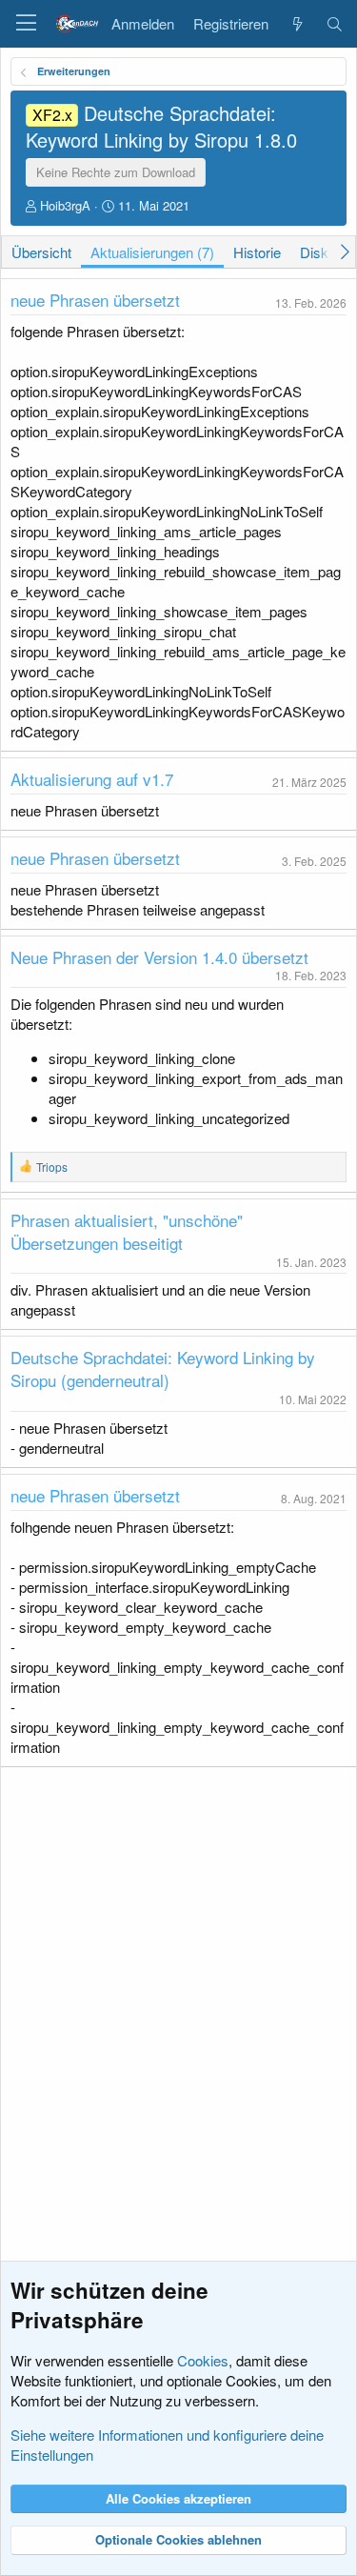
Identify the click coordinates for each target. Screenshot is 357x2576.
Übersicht (41, 252)
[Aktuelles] (297, 24)
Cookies (203, 2360)
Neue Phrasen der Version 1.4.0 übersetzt (159, 957)
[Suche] (335, 24)
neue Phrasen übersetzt (95, 300)
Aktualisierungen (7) (152, 252)
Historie (257, 252)
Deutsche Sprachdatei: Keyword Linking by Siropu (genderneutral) (163, 1368)
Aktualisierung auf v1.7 (92, 779)
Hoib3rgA (65, 205)
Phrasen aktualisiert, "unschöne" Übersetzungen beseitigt (127, 1231)
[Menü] (26, 24)
